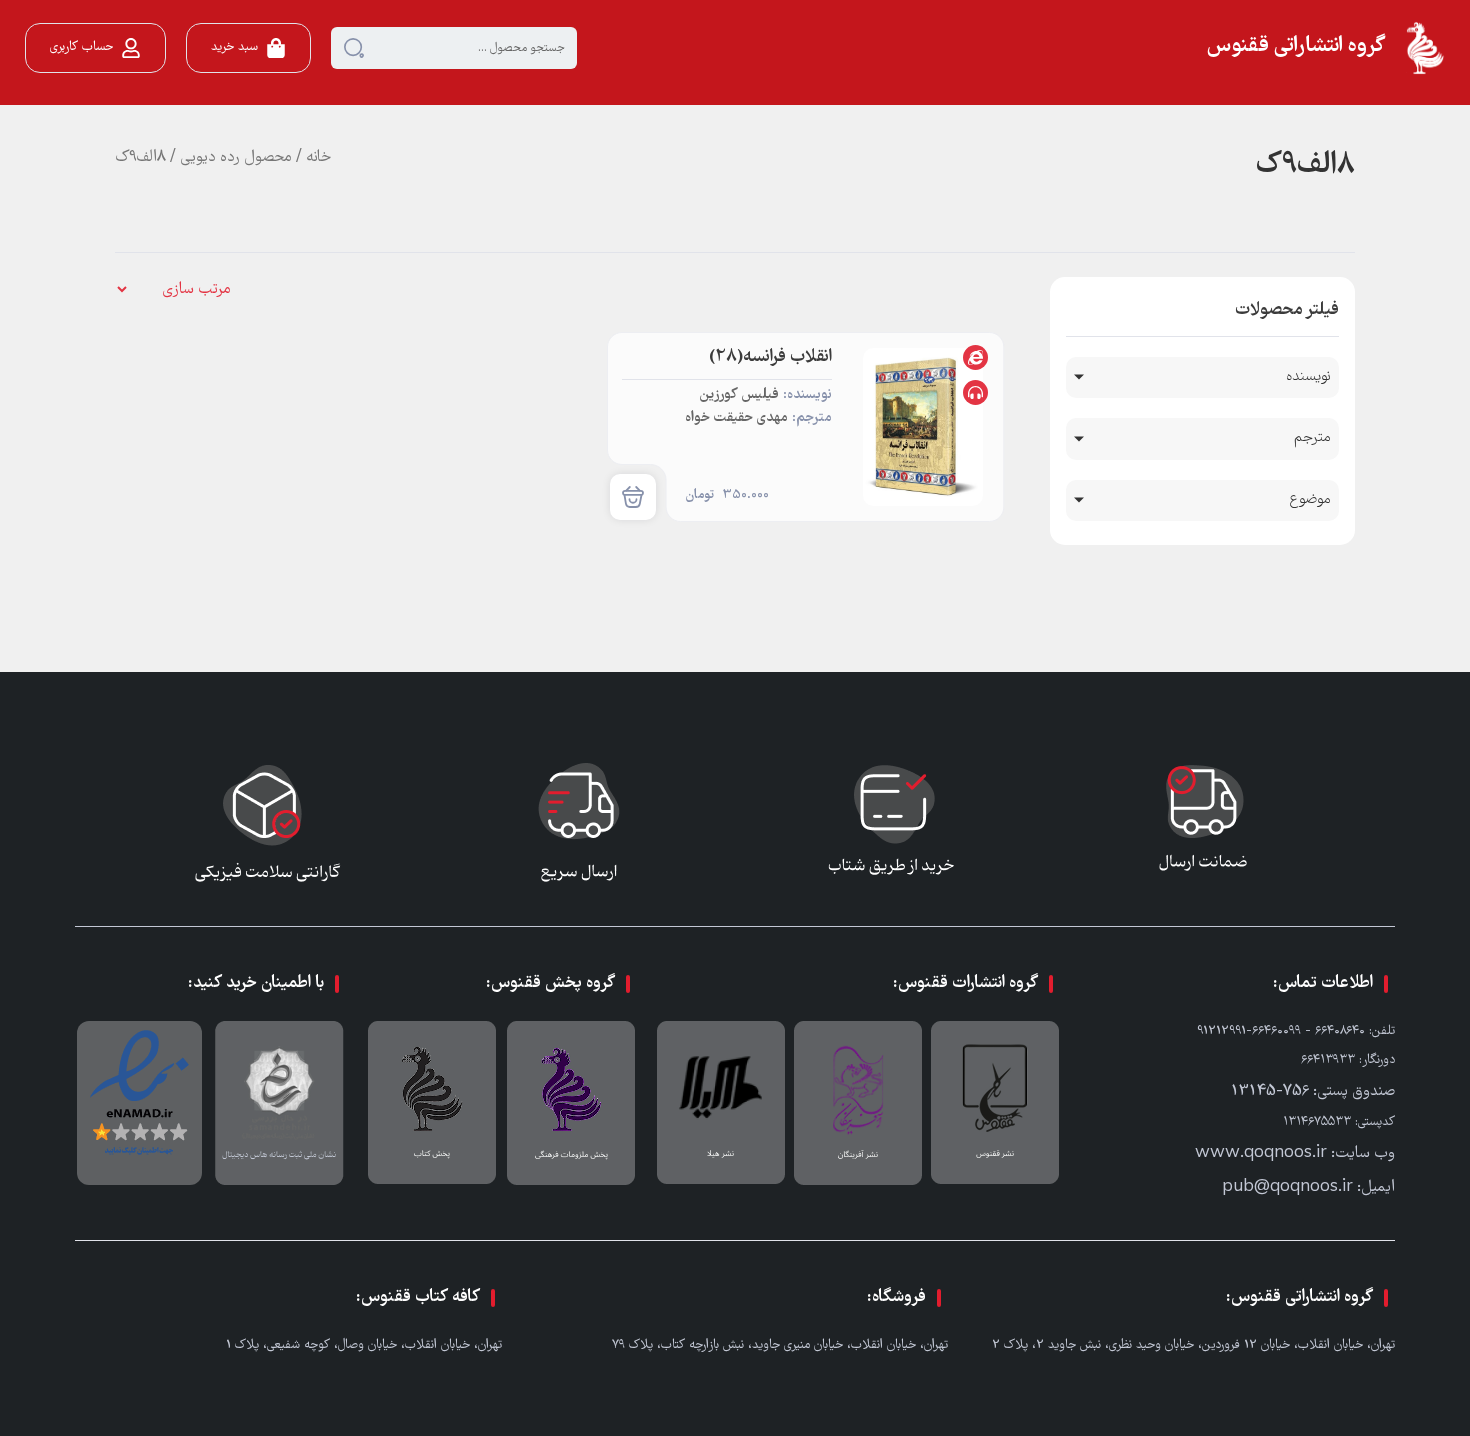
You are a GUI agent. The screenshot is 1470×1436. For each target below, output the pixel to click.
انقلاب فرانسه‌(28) (770, 357)
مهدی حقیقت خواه (736, 418)
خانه (318, 157)
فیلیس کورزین (739, 395)
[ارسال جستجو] (354, 48)
